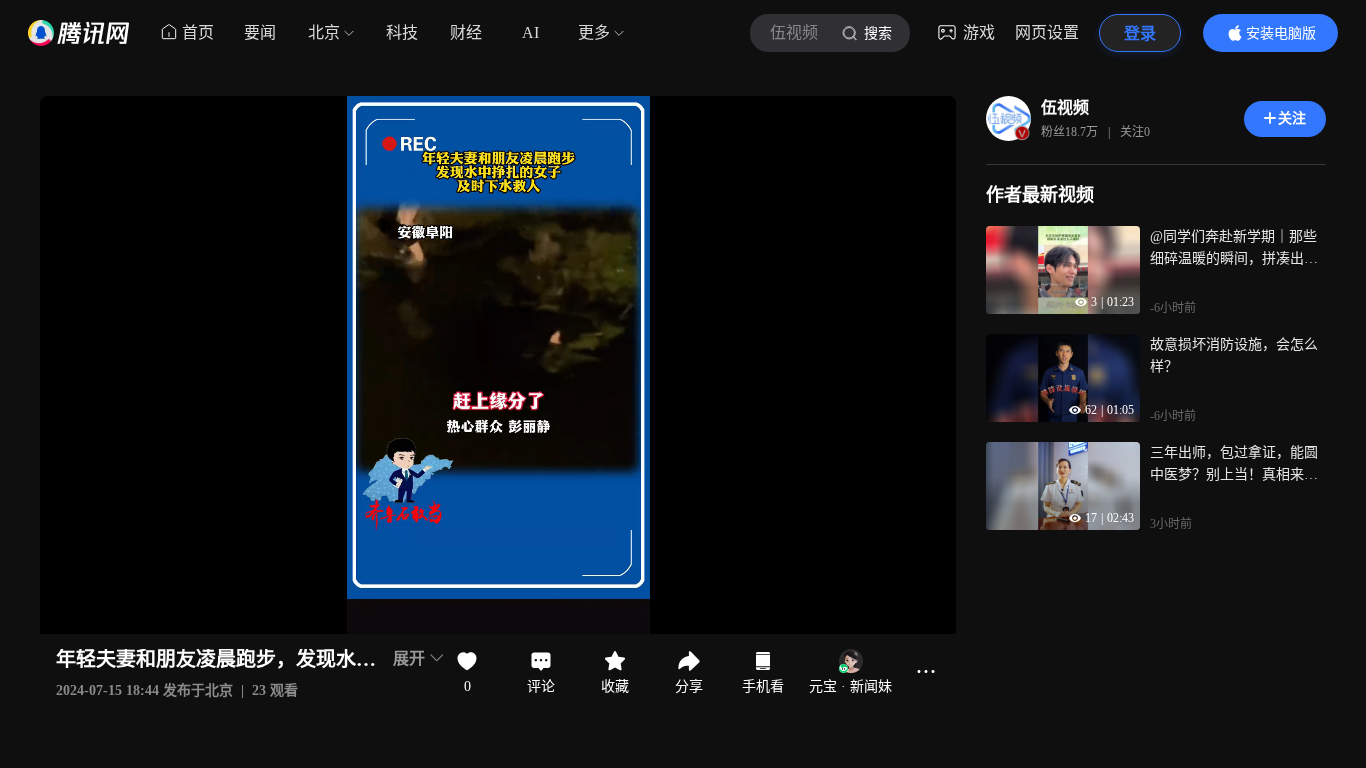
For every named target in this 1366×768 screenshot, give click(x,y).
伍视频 (1065, 107)
